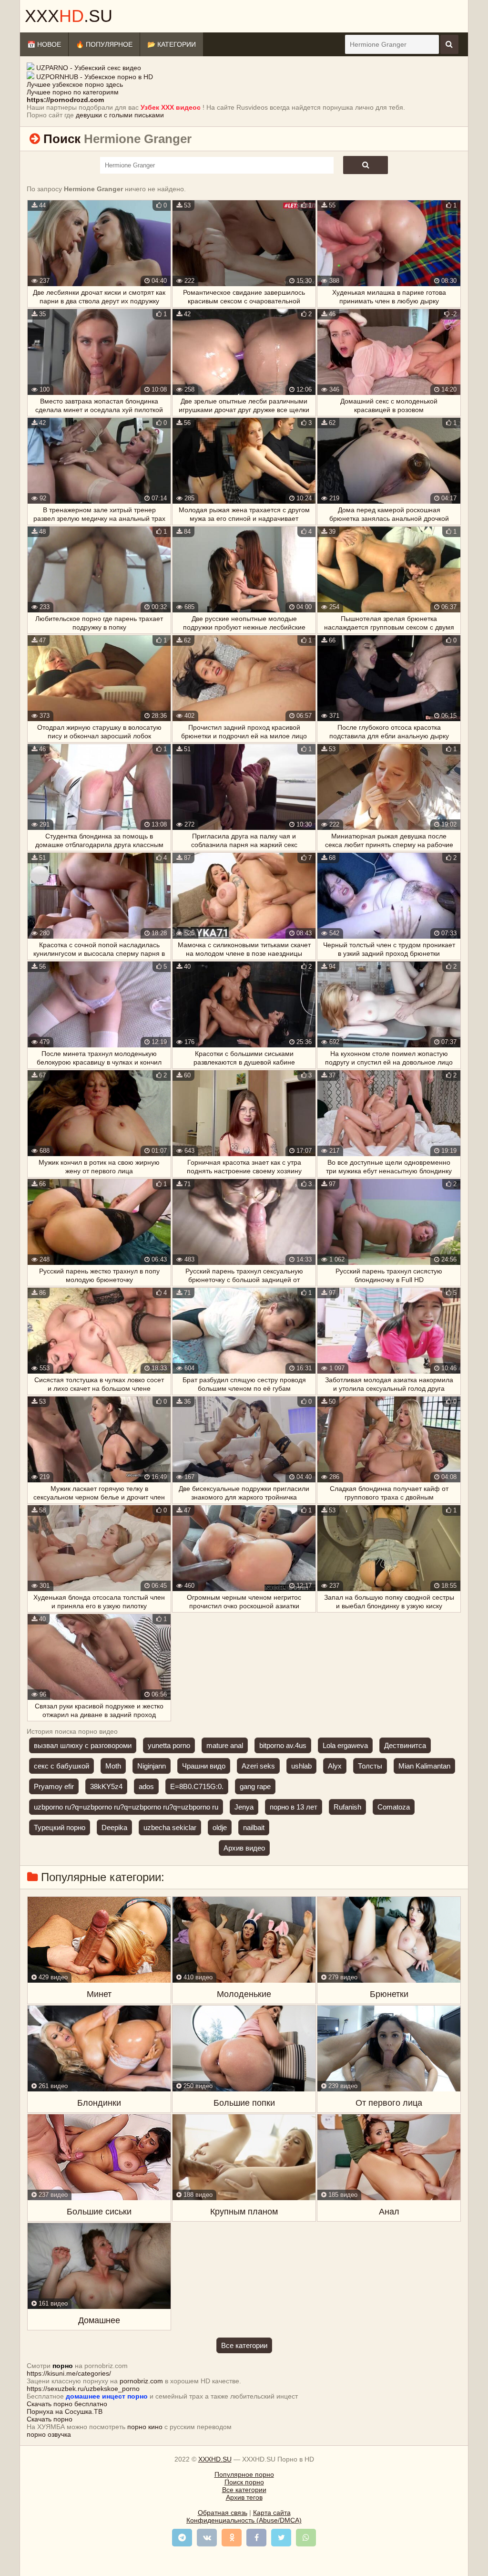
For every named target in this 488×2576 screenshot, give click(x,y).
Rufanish (347, 1807)
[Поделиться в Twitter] (281, 2538)
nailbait (254, 1827)
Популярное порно (244, 2474)
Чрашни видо (204, 1766)
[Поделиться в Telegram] (182, 2538)
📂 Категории (172, 44)
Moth (113, 1766)
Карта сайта (272, 2513)
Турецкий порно (60, 1827)
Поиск (62, 139)
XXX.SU (69, 16)
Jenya (244, 1807)
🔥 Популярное (104, 44)
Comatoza (394, 1807)
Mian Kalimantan (424, 1766)
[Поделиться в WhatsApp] (306, 2538)
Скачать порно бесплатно (67, 2404)
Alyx (335, 1766)
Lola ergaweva (345, 1745)
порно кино (145, 2427)
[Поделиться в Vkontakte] (207, 2538)
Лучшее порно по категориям (73, 92)
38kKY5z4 (106, 1786)
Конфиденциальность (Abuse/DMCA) (244, 2520)
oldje (220, 1827)
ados (146, 1786)
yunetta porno (169, 1745)
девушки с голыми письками (120, 115)
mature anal (225, 1745)
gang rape (255, 1786)
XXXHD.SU (215, 2459)
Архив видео (244, 1848)
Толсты (370, 1766)
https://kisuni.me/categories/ (69, 2373)
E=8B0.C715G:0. (197, 1786)
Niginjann (152, 1766)
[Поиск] (449, 44)
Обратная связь (223, 2513)
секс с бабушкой (61, 1766)
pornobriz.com (141, 2381)
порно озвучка (49, 2434)
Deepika (114, 1827)
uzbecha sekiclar (170, 1827)
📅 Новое (44, 44)
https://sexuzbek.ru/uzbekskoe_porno (83, 2389)
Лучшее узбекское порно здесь (75, 84)
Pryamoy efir (54, 1786)
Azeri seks (258, 1766)
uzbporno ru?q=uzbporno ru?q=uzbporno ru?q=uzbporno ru (126, 1807)
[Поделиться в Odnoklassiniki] (232, 2538)
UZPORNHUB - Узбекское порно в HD (95, 77)
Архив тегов (244, 2497)
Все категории (244, 2345)
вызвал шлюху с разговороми (83, 1745)
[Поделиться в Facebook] (256, 2538)
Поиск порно (244, 2482)
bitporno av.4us (283, 1745)
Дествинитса (405, 1745)
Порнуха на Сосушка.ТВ (65, 2411)
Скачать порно (50, 2419)
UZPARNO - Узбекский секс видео (89, 68)
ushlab (301, 1766)
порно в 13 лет (294, 1807)
